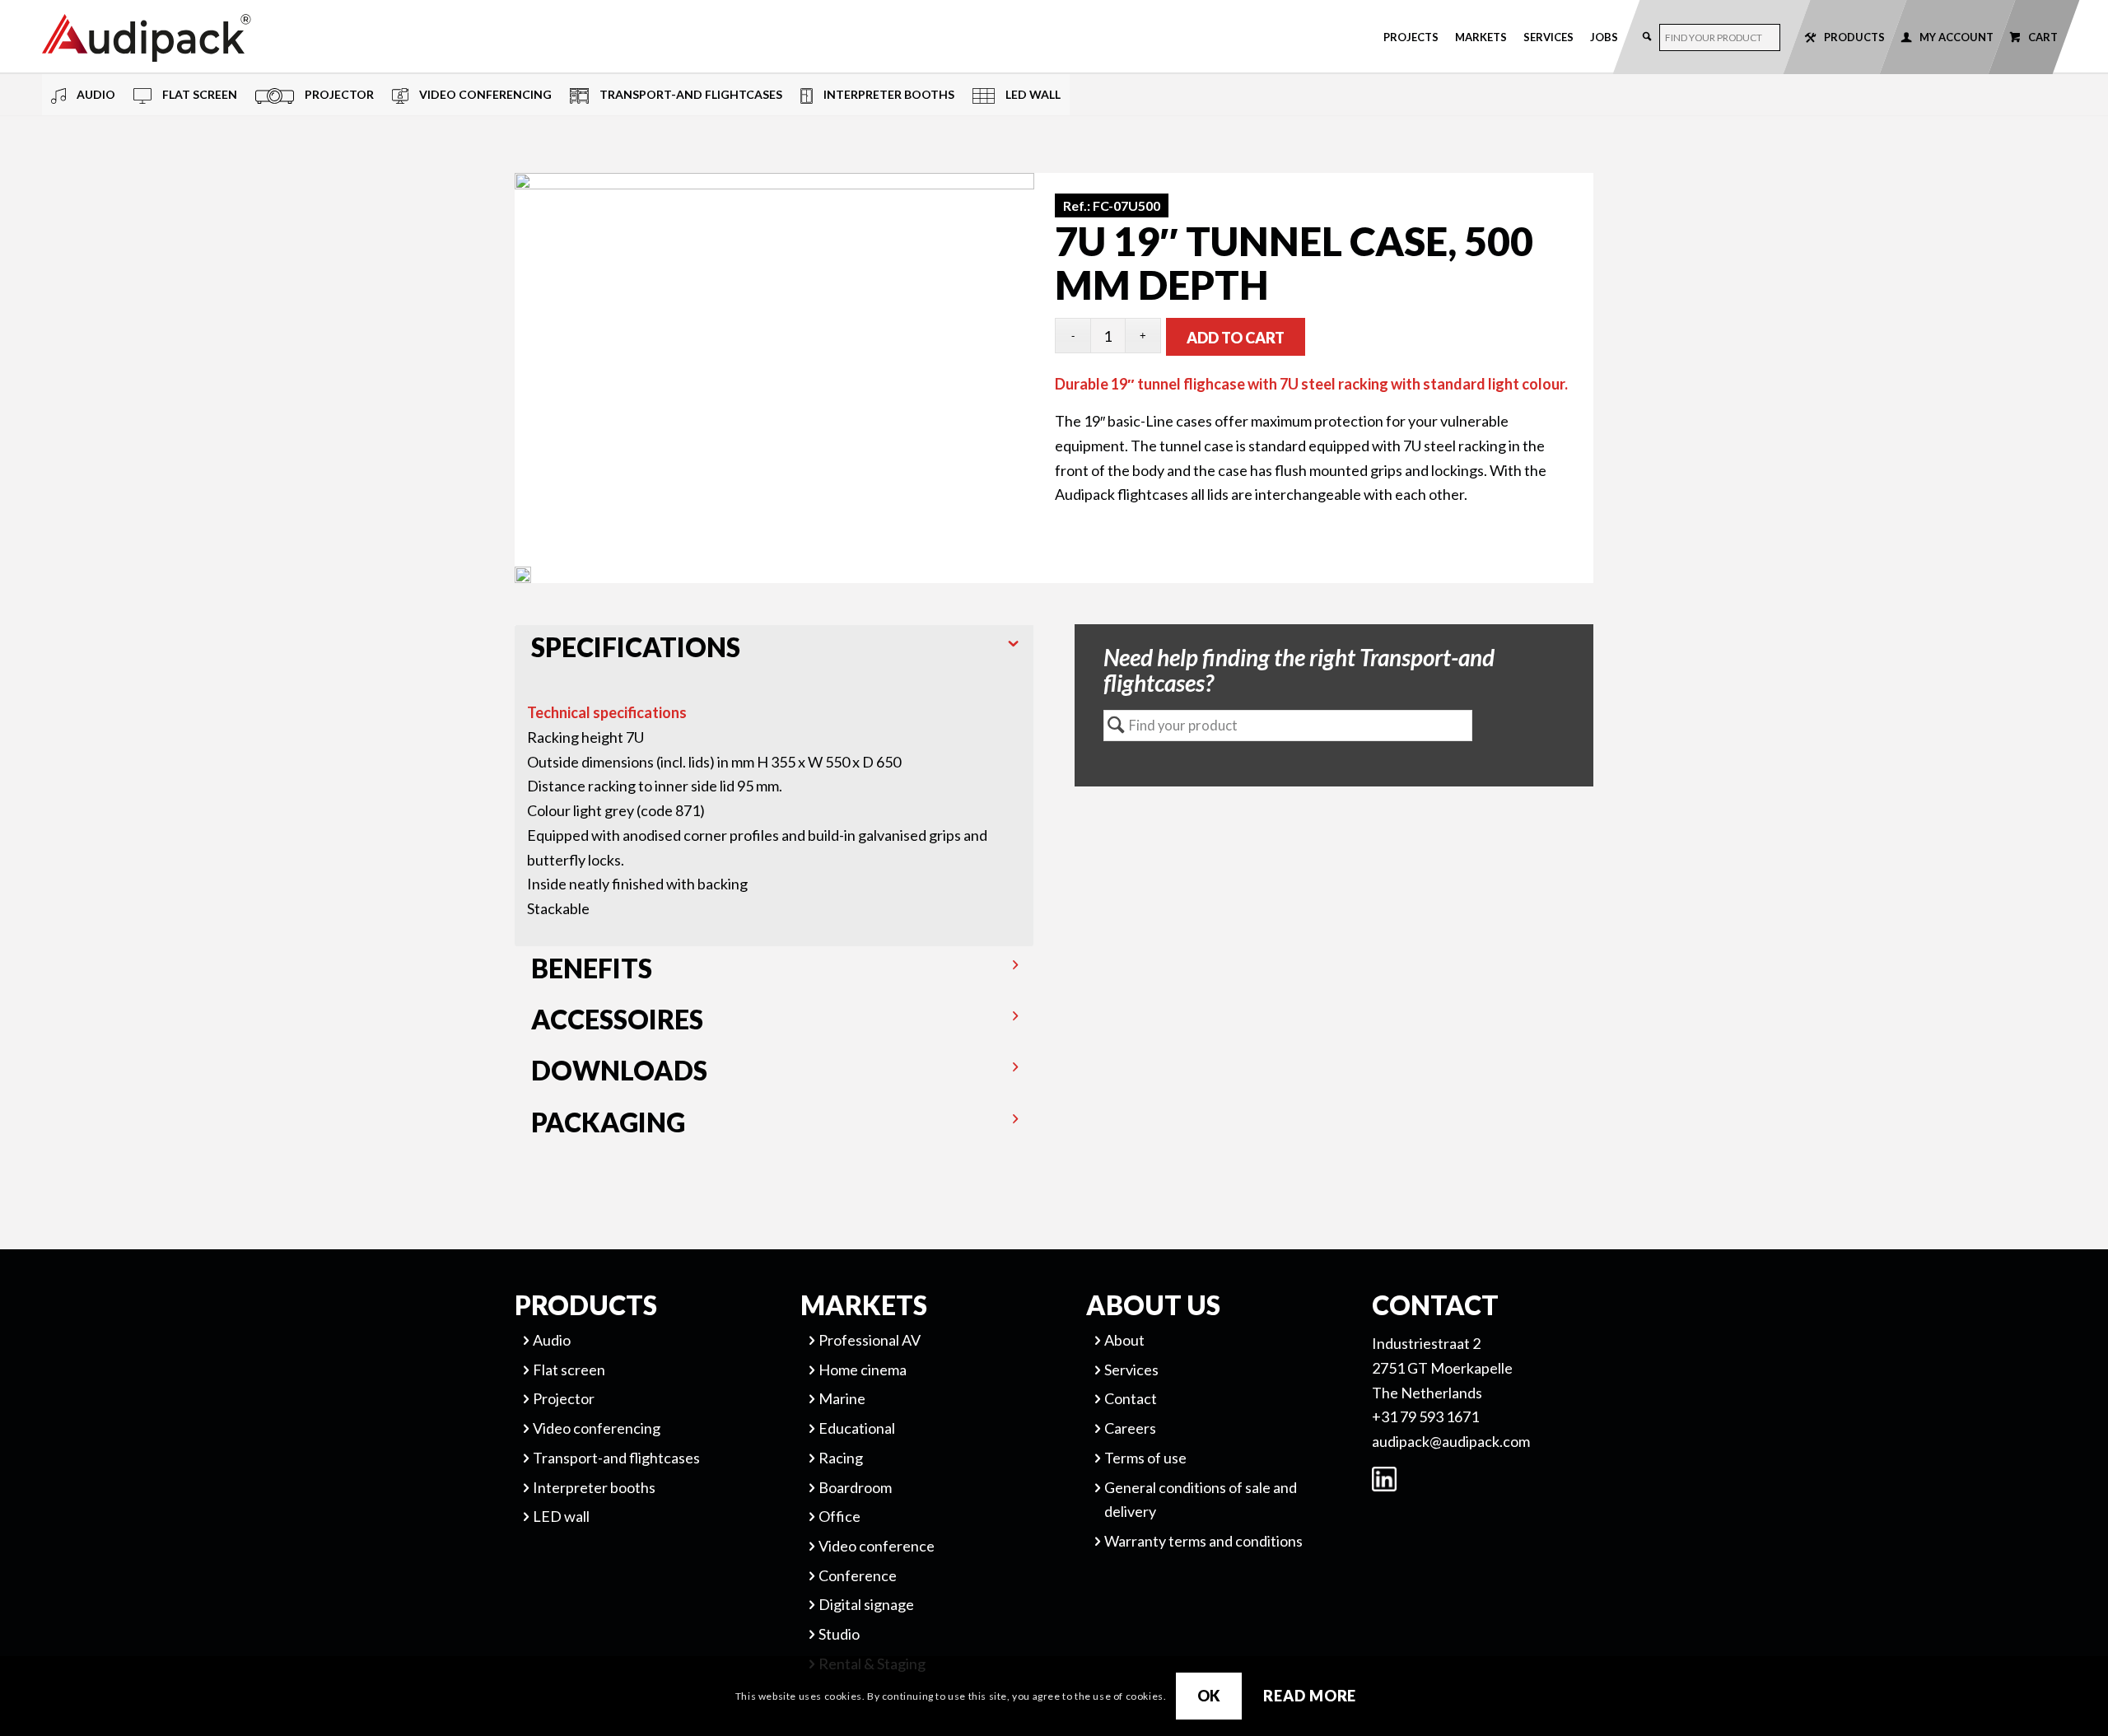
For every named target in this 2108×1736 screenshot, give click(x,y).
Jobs (1604, 37)
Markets (1481, 37)
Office (839, 1516)
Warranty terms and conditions (1203, 1541)
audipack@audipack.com (1451, 1441)
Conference (858, 1575)
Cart (2043, 37)
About (1124, 1340)
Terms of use (1145, 1458)
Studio (839, 1634)
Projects (1411, 37)
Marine (842, 1398)
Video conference (877, 1546)
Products (1854, 37)
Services (1548, 37)
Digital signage (866, 1604)
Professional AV (870, 1340)
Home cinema (863, 1370)
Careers (1130, 1428)
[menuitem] (1411, 37)
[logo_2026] (207, 38)
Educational (857, 1428)
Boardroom (855, 1487)
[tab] (774, 651)
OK (1210, 1696)
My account (1956, 37)
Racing (841, 1458)
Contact (1131, 1398)
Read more (1310, 1696)
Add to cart (1236, 338)
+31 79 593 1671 (1425, 1416)
